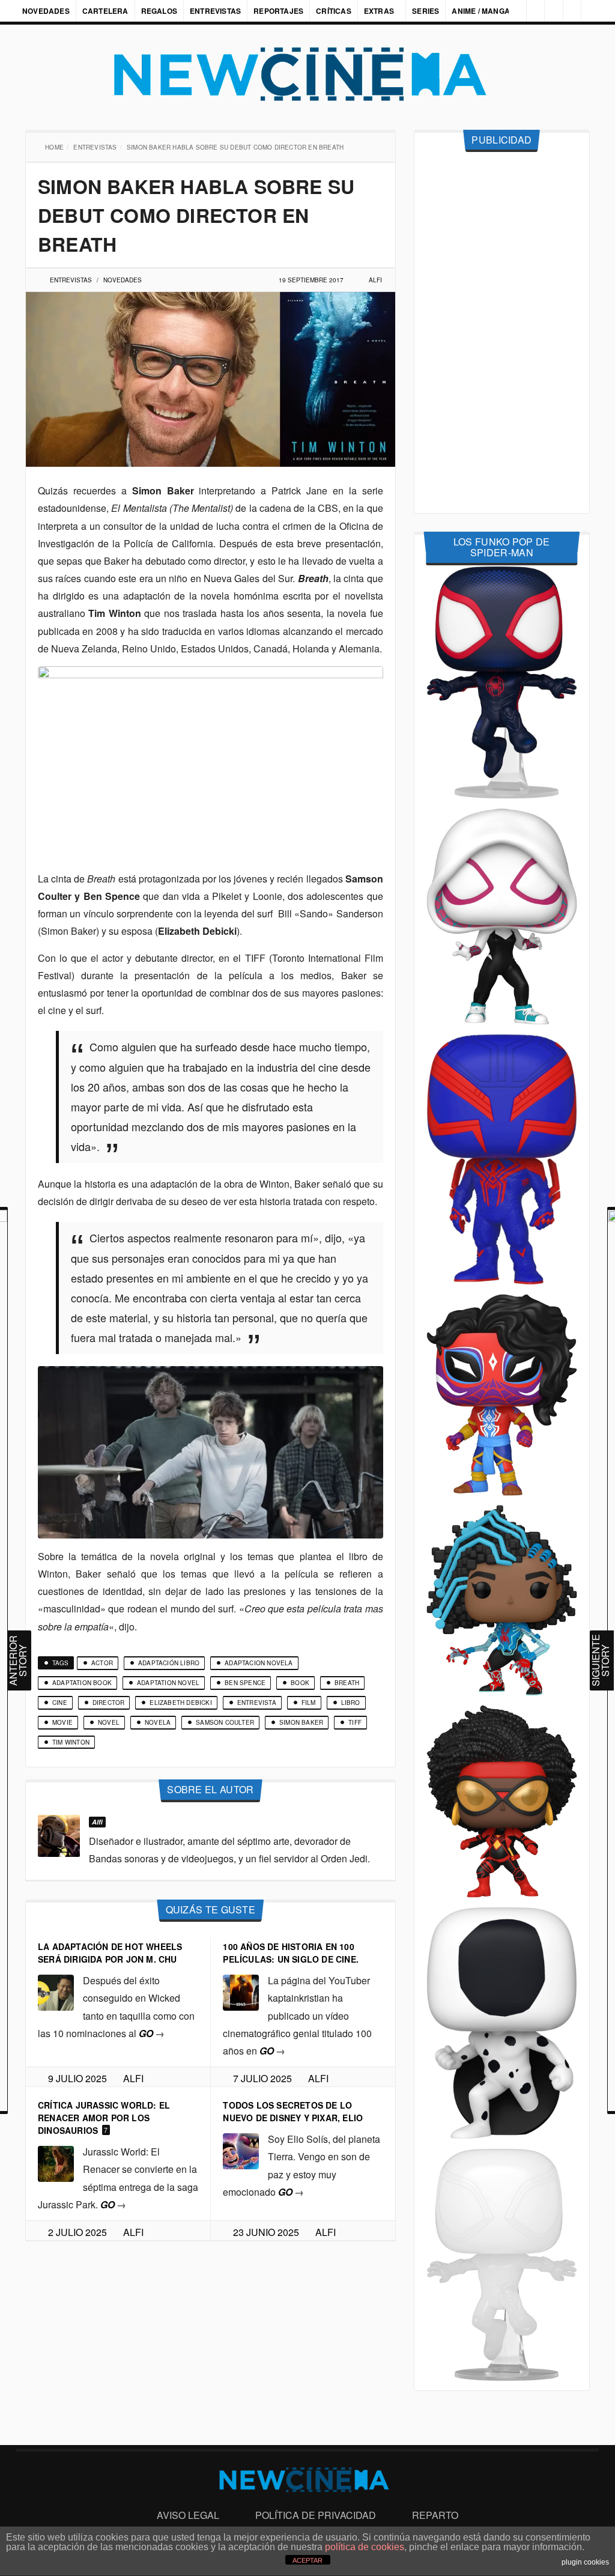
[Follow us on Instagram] (509, 11)
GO (152, 2033)
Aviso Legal (188, 2515)
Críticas (334, 11)
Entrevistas (215, 11)
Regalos (159, 11)
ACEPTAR (307, 2560)
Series (427, 11)
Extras (379, 11)
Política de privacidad (316, 2515)
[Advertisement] (502, 333)
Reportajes (278, 11)
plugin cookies (585, 2562)
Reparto (435, 2515)
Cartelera (105, 11)
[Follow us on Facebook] (529, 11)
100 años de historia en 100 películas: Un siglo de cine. (291, 1953)
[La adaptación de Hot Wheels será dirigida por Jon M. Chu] (56, 1991)
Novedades (46, 11)
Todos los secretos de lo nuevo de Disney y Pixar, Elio (293, 2111)
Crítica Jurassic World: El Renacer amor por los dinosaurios (104, 2118)
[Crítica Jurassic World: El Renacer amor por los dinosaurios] (56, 2162)
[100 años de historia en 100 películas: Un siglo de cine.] (241, 1991)
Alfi (375, 280)
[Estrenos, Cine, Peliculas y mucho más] (307, 74)
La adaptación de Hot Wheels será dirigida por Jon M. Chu (110, 1953)
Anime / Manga (482, 11)
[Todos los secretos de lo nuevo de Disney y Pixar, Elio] (241, 2150)
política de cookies (365, 2547)
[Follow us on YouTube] (569, 11)
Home (56, 147)
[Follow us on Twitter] (549, 11)
